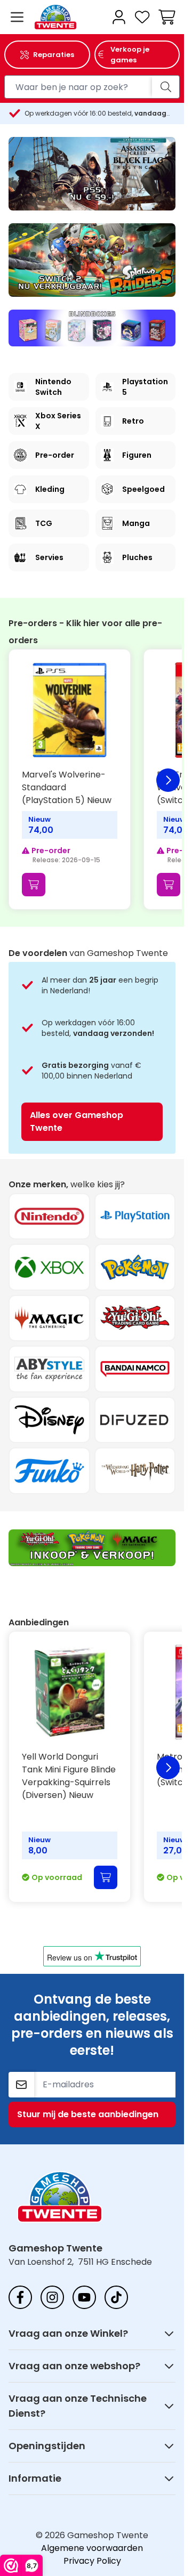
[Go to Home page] (69, 17)
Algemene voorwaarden (92, 2548)
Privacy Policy (92, 2561)
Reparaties (54, 55)
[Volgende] (168, 780)
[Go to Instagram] (52, 2297)
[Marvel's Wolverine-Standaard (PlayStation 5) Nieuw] (70, 710)
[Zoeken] (166, 87)
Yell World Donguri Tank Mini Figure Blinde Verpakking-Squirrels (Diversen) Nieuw (69, 1776)
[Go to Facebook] (20, 2297)
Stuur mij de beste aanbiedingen (88, 2114)
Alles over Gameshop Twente (77, 1121)
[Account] (119, 17)
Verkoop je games (130, 55)
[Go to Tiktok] (116, 2297)
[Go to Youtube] (84, 2297)
